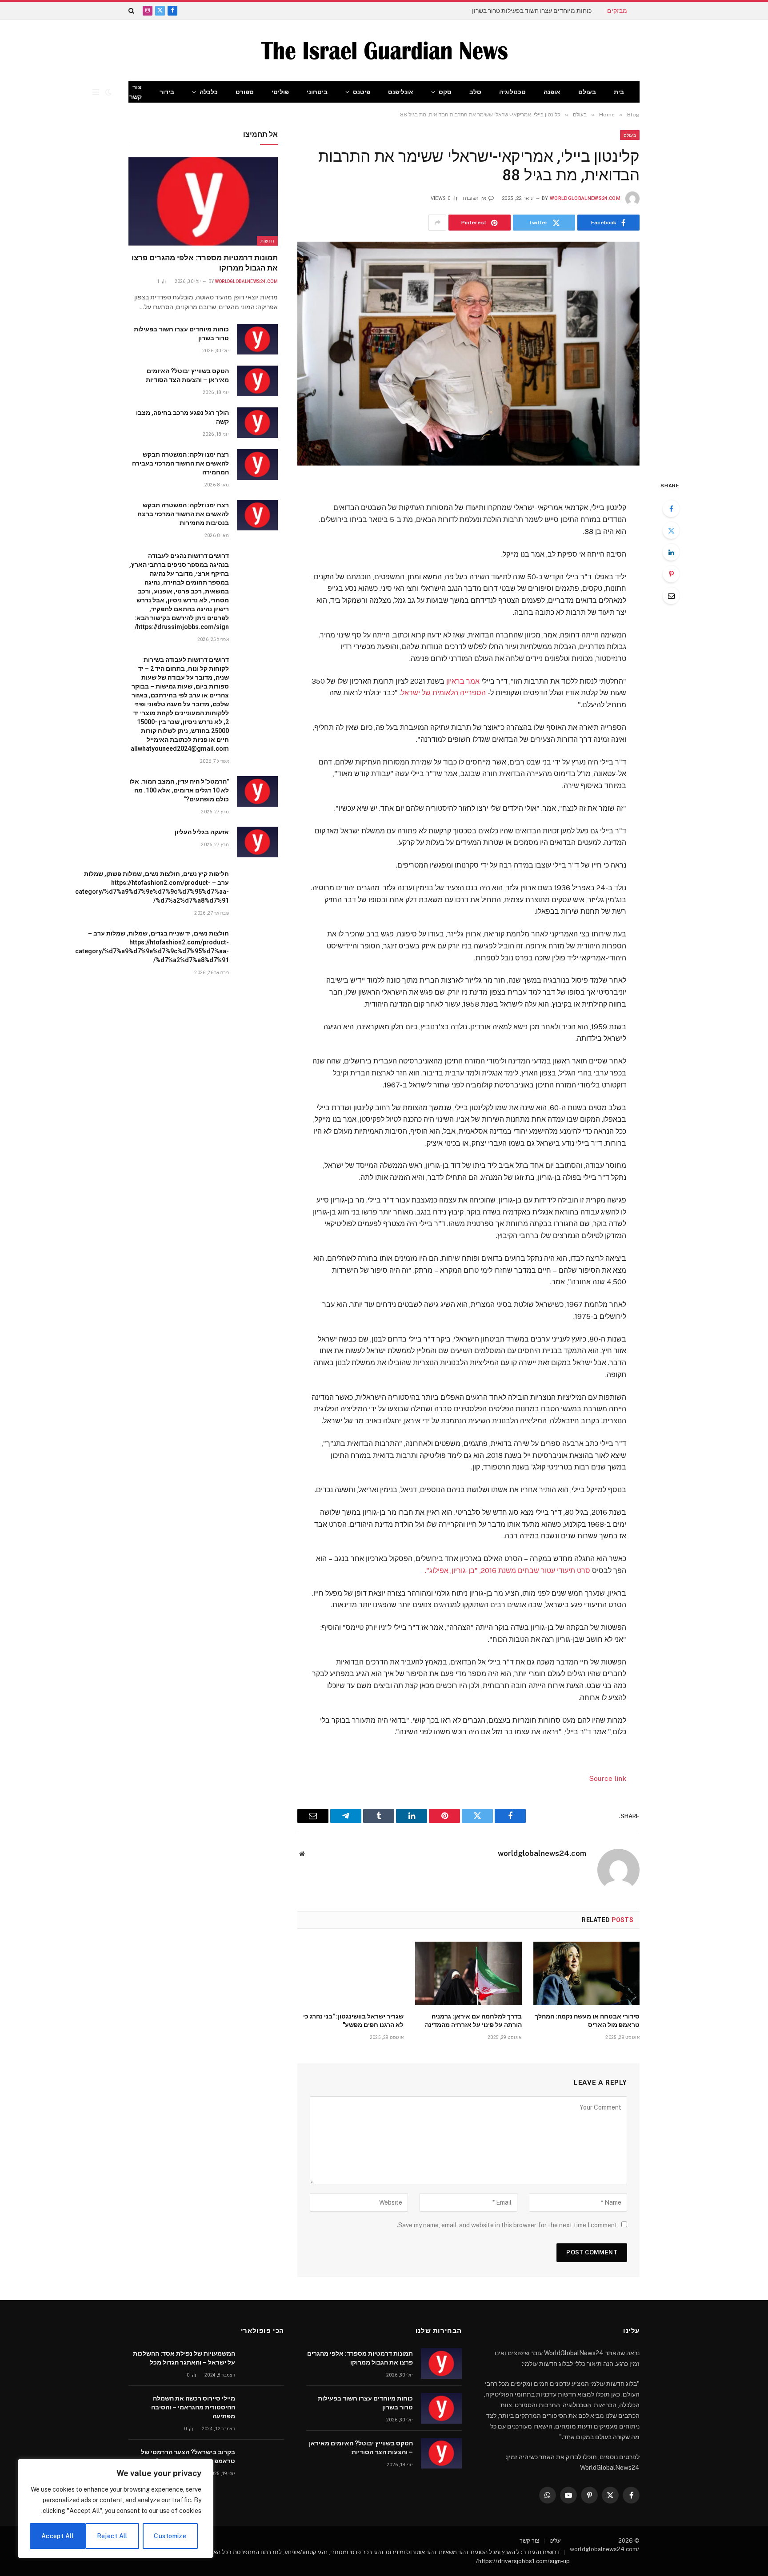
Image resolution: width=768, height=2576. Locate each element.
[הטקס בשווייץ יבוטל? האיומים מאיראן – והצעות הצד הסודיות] (257, 381)
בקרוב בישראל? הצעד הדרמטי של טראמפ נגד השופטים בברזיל (188, 2457)
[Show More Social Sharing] (437, 223)
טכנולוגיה (512, 92)
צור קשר (136, 92)
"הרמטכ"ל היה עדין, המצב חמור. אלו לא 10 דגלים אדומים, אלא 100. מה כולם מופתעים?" (179, 790)
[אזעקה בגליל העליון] (257, 842)
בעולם (587, 92)
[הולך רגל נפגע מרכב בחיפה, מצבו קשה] (257, 423)
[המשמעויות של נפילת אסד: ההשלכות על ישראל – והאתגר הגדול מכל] (264, 2363)
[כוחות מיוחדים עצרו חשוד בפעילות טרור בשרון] (257, 339)
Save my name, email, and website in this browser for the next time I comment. (507, 2225)
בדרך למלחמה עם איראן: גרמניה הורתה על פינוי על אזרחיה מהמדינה (473, 2021)
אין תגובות (474, 198)
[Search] (132, 11)
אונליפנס (401, 92)
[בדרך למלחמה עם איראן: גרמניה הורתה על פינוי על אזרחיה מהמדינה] (468, 1973)
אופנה (552, 92)
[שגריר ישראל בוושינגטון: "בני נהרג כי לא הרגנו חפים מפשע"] (350, 1973)
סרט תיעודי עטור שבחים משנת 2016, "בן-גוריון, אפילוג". (508, 1571)
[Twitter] (671, 530)
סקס (445, 92)
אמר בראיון (463, 681)
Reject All (112, 2536)
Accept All (58, 2536)
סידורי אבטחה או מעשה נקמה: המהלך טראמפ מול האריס (587, 2021)
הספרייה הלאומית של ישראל (443, 693)
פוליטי (280, 92)
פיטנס (362, 92)
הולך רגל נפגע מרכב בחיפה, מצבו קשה (182, 417)
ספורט (245, 92)
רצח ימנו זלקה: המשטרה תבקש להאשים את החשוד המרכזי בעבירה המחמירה (180, 463)
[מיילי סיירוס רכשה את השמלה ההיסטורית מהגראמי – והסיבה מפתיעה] (264, 2408)
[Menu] (96, 92)
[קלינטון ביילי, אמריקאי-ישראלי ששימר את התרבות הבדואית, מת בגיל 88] (468, 353)
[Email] (671, 596)
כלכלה (209, 92)
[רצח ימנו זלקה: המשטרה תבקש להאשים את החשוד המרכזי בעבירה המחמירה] (257, 464)
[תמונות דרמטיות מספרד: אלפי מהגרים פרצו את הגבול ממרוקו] (203, 201)
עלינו (555, 2541)
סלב (475, 92)
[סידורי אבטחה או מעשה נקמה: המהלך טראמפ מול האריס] (586, 1973)
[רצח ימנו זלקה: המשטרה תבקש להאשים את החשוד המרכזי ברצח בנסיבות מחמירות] (257, 515)
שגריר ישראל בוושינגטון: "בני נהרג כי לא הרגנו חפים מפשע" (353, 2021)
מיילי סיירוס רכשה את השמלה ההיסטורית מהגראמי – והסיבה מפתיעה (193, 2407)
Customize (170, 2536)
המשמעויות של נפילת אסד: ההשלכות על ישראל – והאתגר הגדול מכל (184, 2358)
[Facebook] (671, 509)
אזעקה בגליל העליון (202, 832)
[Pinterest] (671, 574)
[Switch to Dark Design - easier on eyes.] (108, 92)
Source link (608, 1778)
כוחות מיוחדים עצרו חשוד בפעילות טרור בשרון (532, 11)
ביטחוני (317, 92)
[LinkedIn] (671, 552)
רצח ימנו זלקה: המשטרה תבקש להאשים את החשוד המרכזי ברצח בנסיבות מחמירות (183, 514)
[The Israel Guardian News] (384, 51)
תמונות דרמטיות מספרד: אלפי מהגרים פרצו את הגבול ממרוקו (205, 263)
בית (619, 92)
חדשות (268, 241)
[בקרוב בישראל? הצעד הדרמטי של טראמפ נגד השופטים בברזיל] (264, 2462)
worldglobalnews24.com (585, 198)
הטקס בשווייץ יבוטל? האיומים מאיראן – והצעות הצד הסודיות (187, 375)
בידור (167, 92)
